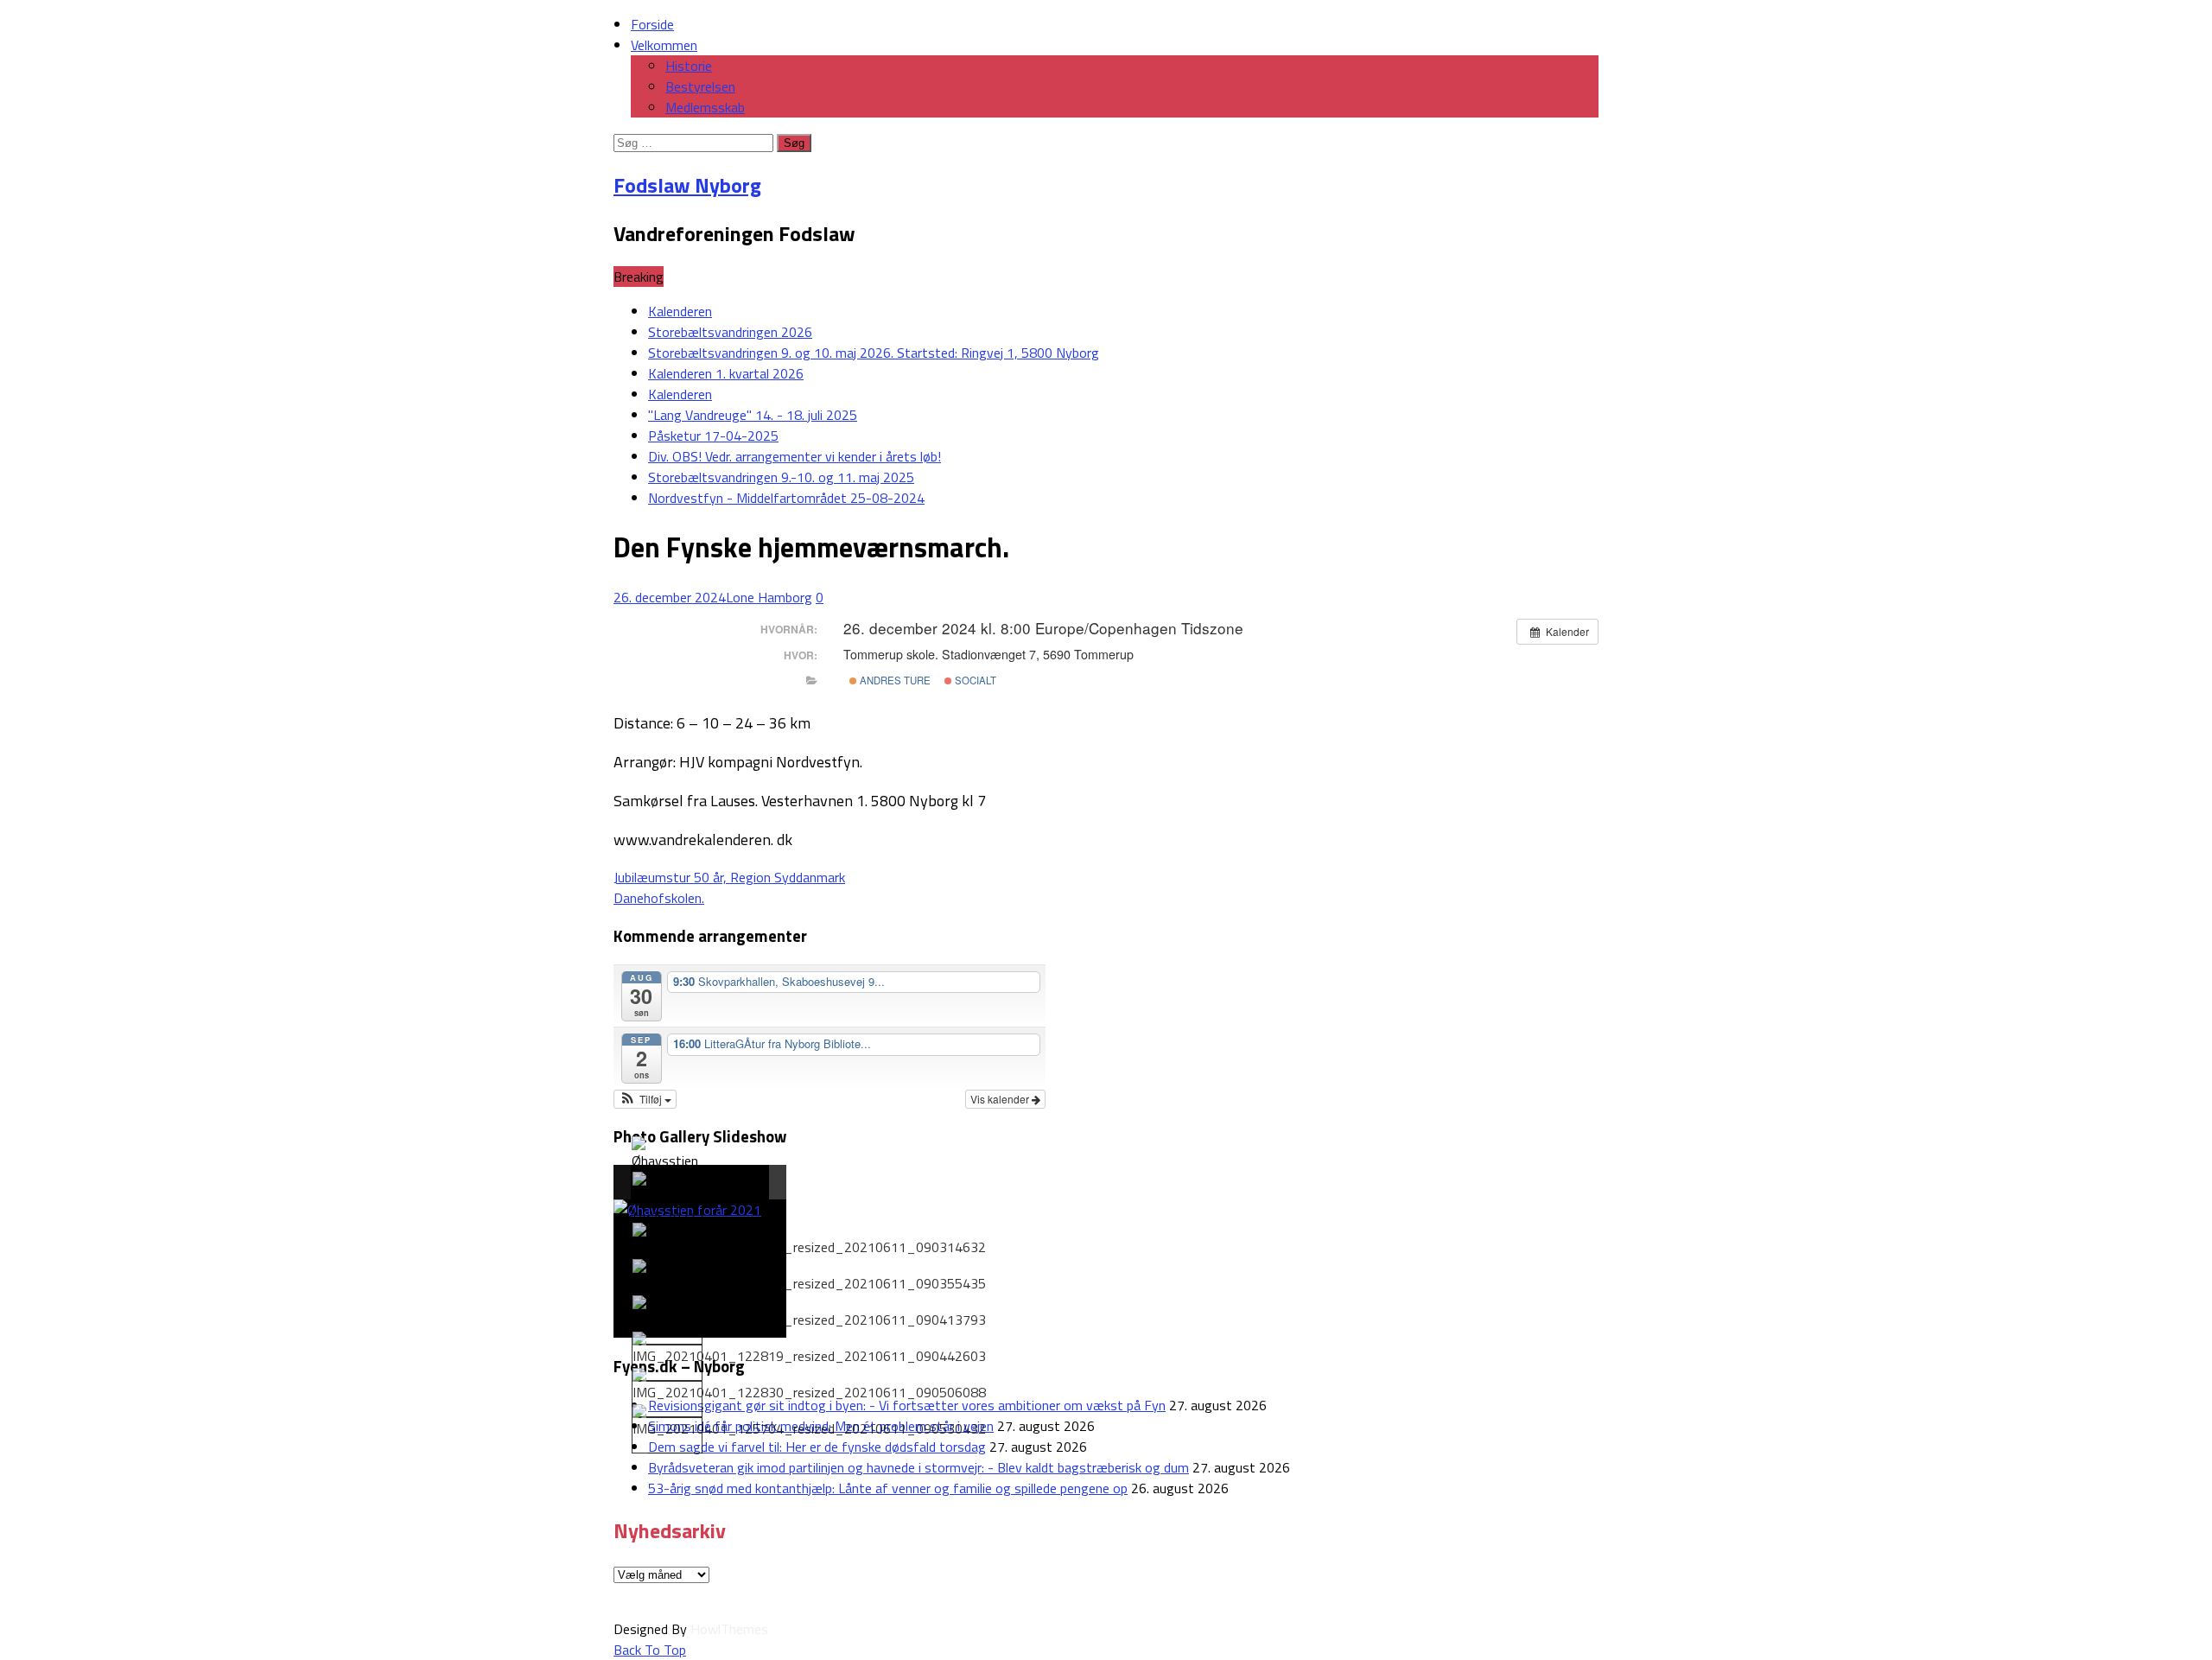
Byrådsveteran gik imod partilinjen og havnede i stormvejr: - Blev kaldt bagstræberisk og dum (918, 1467)
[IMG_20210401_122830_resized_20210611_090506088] (809, 1385)
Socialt (974, 680)
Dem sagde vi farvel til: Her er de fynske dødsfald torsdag (817, 1447)
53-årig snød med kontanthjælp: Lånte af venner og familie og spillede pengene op (888, 1488)
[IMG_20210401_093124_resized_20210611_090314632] (809, 1240)
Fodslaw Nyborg (687, 185)
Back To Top (650, 1650)
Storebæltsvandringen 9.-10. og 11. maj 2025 (781, 477)
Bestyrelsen (700, 86)
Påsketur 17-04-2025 (713, 436)
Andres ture (894, 680)
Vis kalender (1001, 1099)
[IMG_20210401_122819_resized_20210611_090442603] (809, 1349)
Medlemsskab (705, 107)
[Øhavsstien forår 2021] (666, 1164)
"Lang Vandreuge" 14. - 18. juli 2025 (753, 415)
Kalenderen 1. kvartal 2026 (726, 373)
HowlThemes (729, 1629)
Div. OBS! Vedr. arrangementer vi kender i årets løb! (795, 456)
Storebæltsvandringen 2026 (730, 332)
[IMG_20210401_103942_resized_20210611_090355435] (809, 1276)
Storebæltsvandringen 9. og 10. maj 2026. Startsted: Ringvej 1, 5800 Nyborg (874, 353)
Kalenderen (680, 311)
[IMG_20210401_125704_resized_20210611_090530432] (809, 1421)
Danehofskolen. (659, 898)
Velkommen (664, 45)
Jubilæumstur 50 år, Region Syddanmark (729, 877)
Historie (689, 66)
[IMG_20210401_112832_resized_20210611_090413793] (809, 1313)
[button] (645, 1099)
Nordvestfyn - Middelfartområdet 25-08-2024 (786, 498)
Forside (652, 24)
